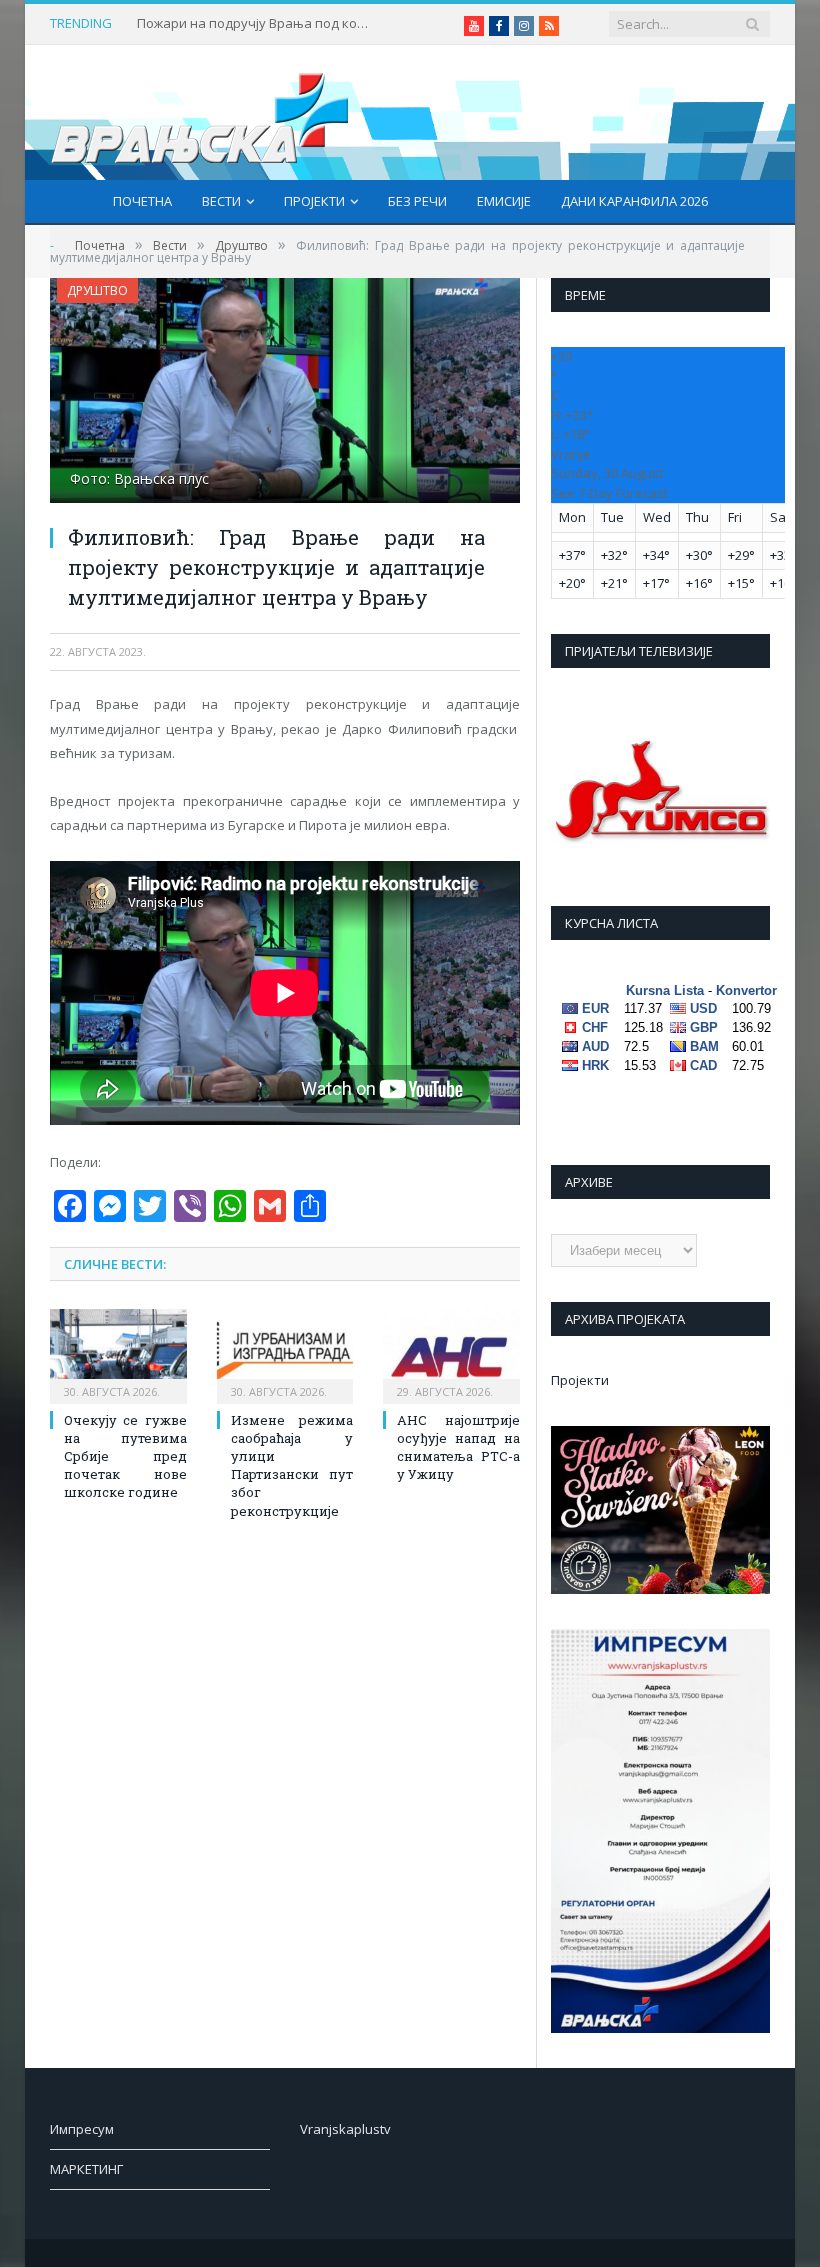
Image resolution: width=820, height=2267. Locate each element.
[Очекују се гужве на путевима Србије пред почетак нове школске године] (118, 1353)
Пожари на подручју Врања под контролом (257, 23)
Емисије (504, 201)
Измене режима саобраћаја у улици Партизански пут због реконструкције (292, 1465)
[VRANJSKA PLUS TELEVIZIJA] (200, 112)
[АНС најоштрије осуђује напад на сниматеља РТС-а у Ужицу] (451, 1353)
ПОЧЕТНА (142, 201)
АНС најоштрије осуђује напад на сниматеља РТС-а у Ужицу (458, 1447)
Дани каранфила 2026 (634, 201)
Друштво (97, 290)
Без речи (417, 201)
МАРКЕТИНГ (86, 2169)
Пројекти (314, 201)
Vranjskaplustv (345, 2129)
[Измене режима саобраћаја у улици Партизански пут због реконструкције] (285, 1353)
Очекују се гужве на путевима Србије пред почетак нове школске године (125, 1456)
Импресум (82, 2129)
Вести (221, 201)
